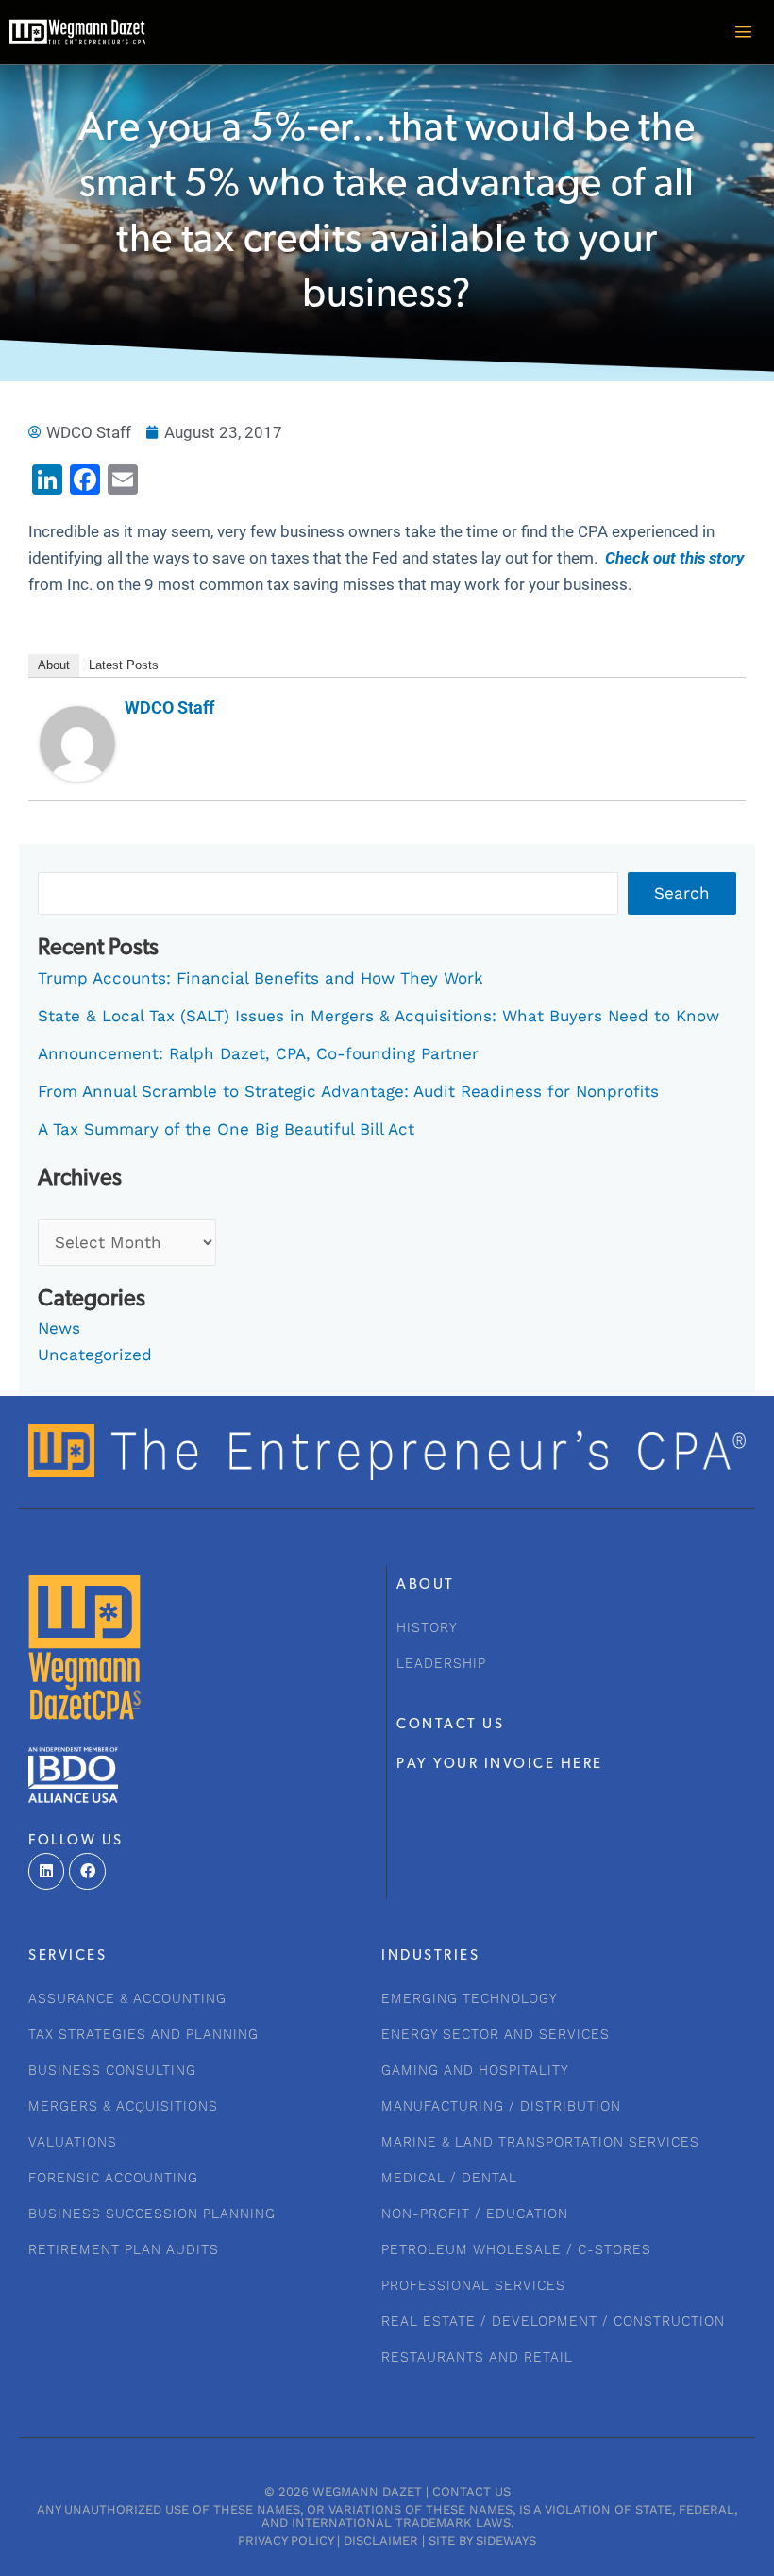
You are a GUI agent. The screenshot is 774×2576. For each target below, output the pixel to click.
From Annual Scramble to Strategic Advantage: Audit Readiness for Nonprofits (348, 1091)
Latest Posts (124, 665)
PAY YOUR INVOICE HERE (500, 1765)
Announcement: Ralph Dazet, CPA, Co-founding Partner (258, 1053)
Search (682, 893)
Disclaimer (381, 2541)
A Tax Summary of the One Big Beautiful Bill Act (226, 1129)
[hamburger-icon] (743, 33)
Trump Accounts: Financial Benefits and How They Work (261, 978)
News (59, 1328)
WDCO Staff (169, 707)
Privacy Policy (286, 2541)
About (54, 665)
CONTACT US (450, 1725)
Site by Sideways (482, 2541)
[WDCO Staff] (77, 743)
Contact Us (471, 2492)
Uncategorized (95, 1355)
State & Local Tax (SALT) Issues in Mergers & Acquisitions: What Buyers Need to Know (379, 1016)
